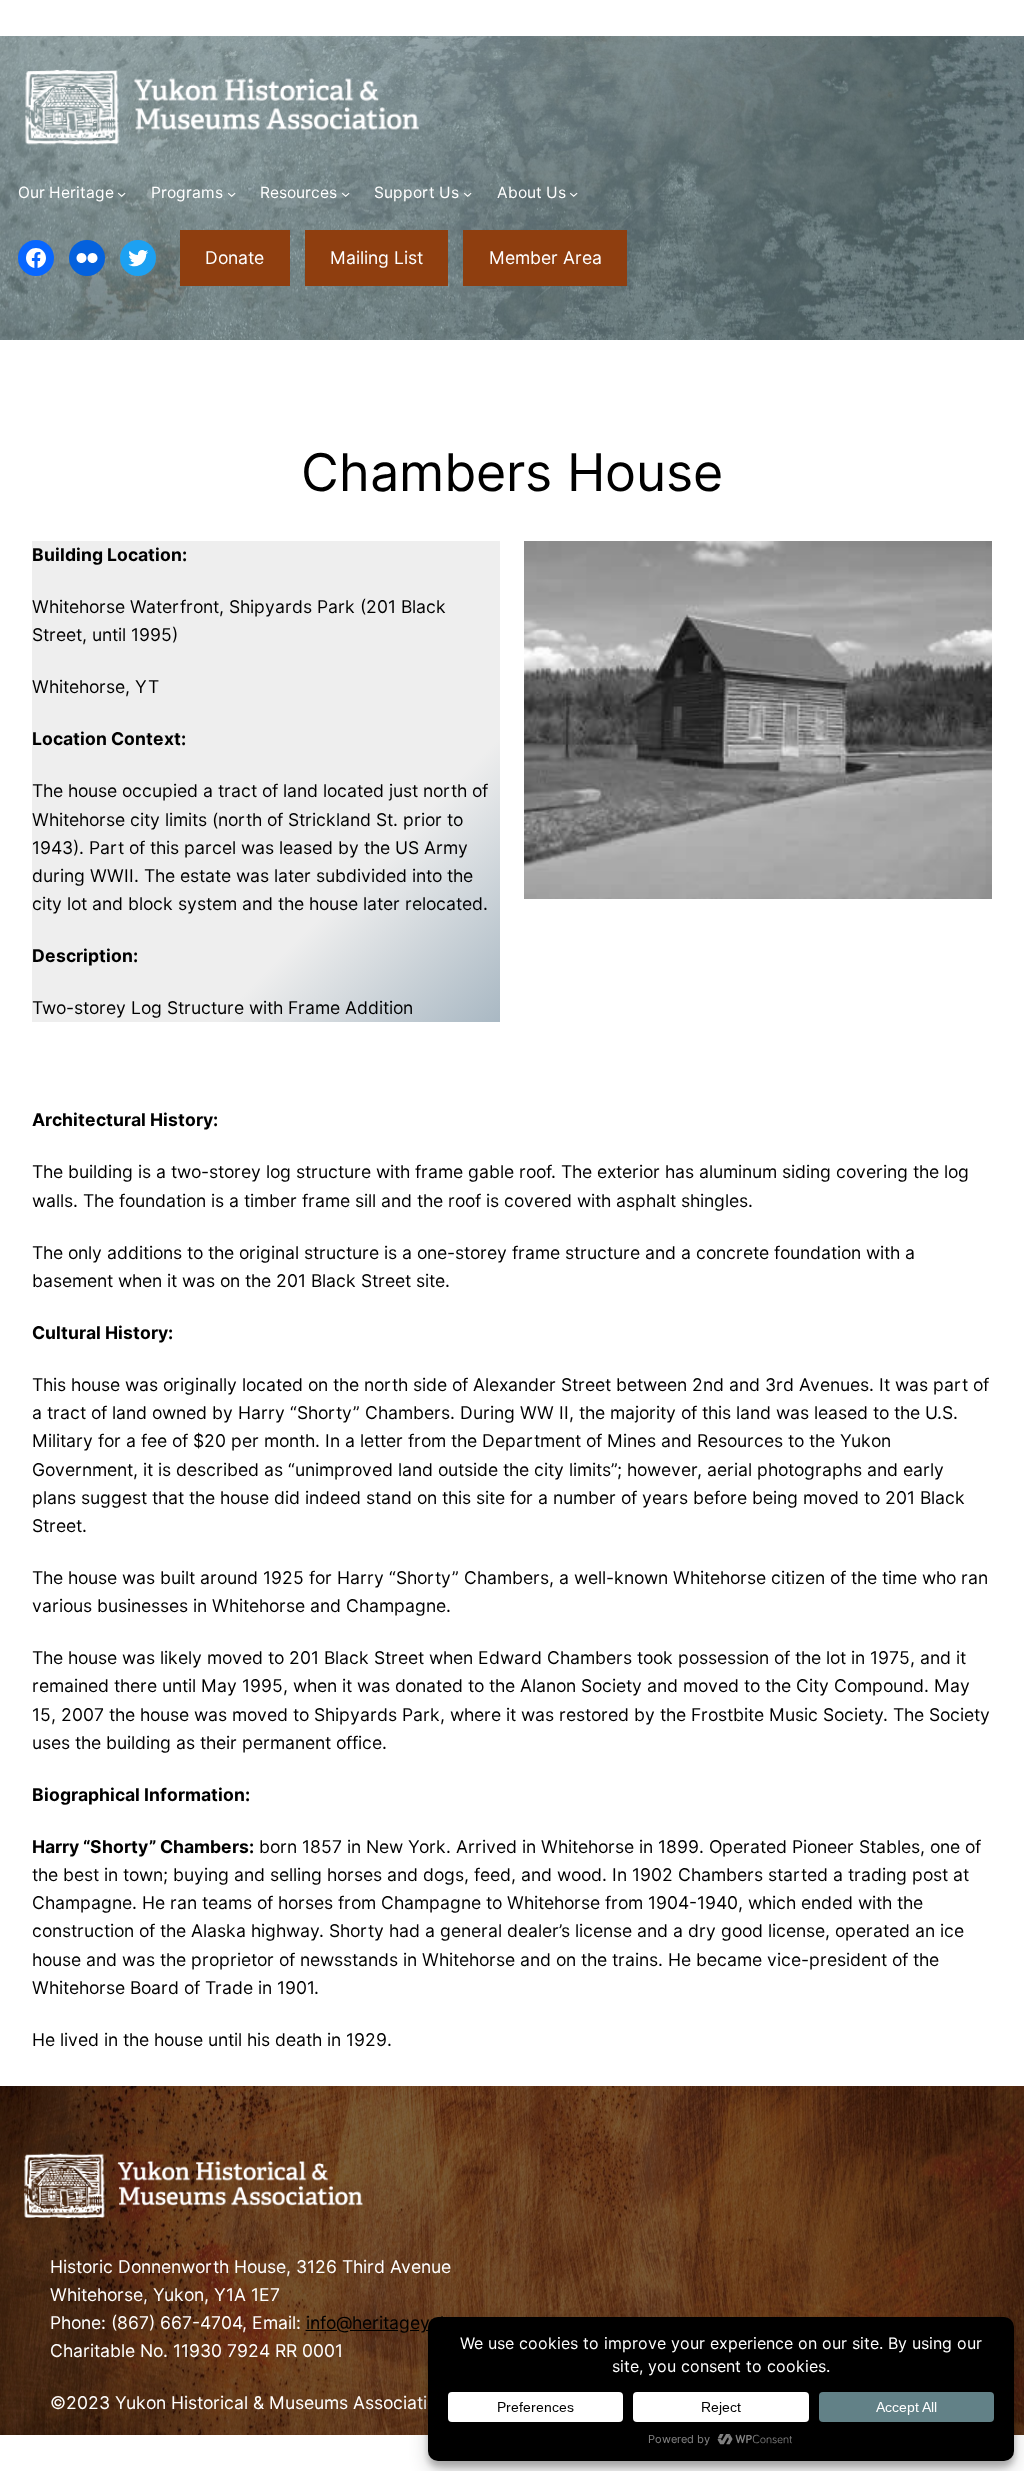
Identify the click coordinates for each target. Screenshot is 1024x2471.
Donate (234, 257)
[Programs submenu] (231, 193)
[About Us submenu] (573, 193)
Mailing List (376, 257)
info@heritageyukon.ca (400, 2322)
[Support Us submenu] (467, 193)
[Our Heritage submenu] (121, 193)
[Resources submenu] (345, 193)
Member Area (545, 257)
